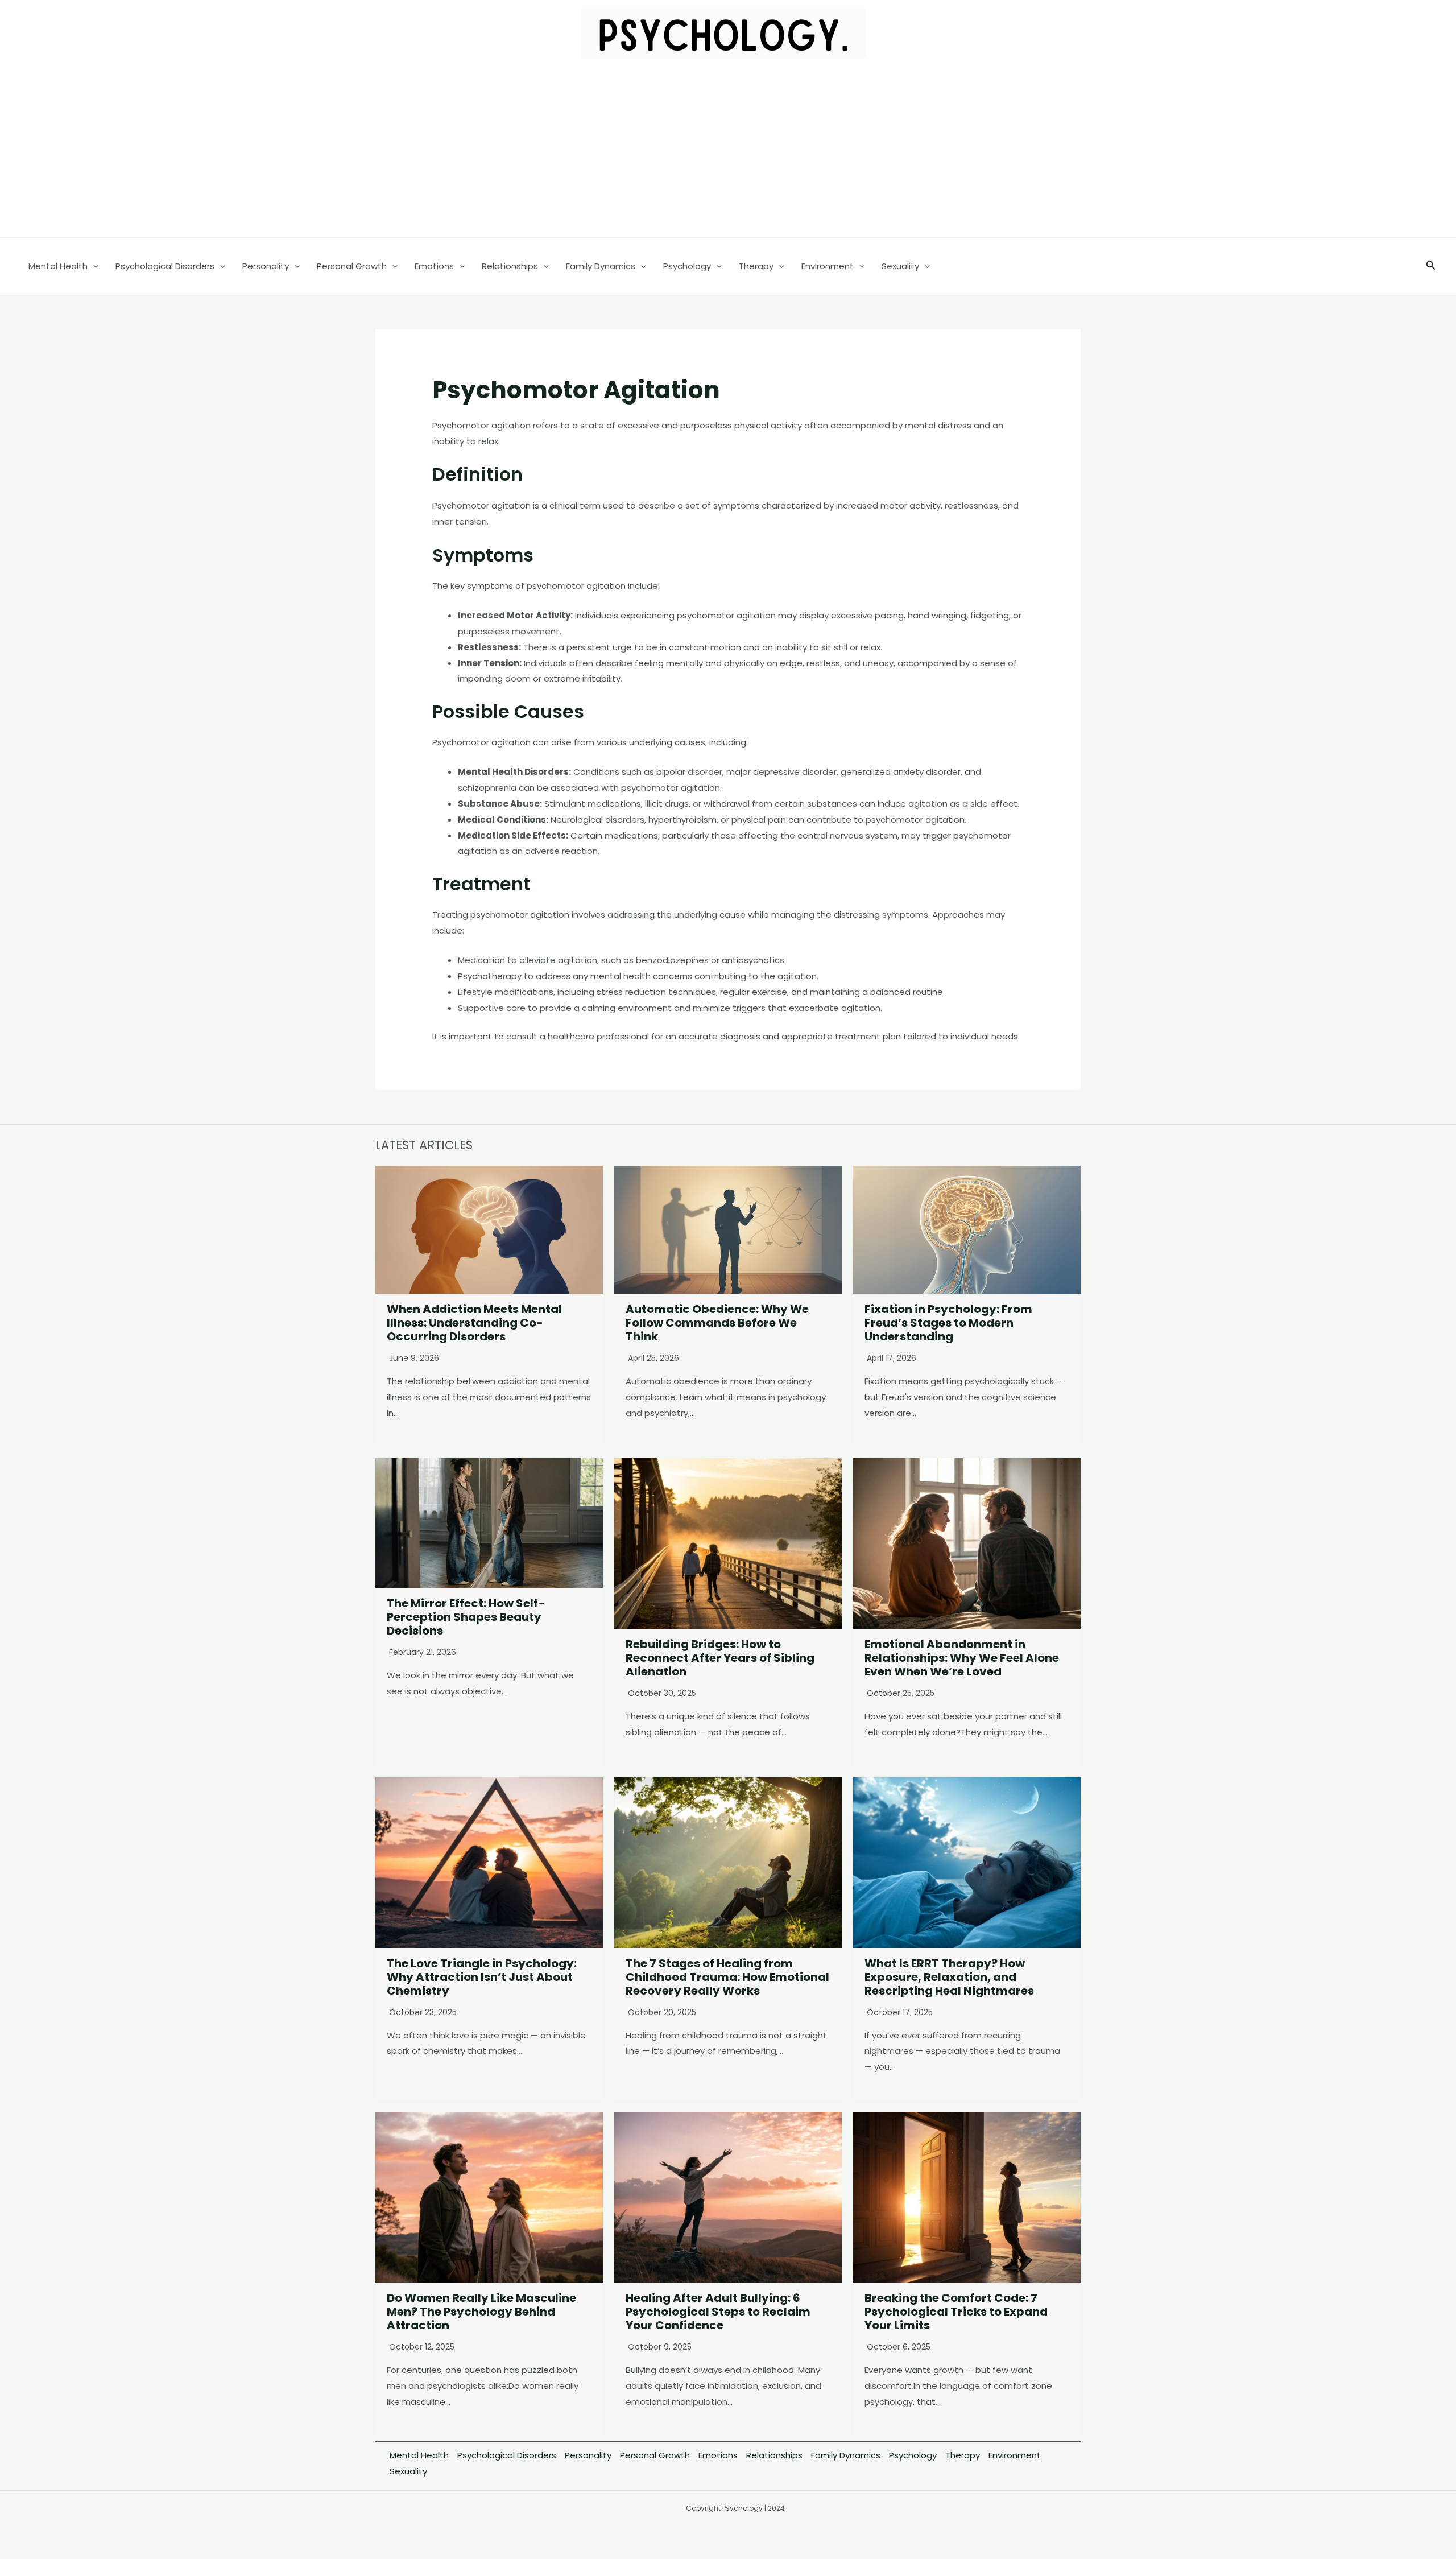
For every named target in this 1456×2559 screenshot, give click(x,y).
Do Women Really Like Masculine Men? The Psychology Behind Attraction (481, 2312)
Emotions (718, 2455)
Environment (1015, 2455)
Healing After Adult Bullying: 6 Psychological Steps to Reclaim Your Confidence (718, 2312)
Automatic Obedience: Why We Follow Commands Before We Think (717, 1323)
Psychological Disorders (507, 2455)
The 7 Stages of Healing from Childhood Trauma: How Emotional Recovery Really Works (727, 1977)
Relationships (774, 2455)
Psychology (913, 2455)
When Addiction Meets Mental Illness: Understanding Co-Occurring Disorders (474, 1323)
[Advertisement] (728, 152)
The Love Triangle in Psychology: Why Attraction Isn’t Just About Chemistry (482, 1977)
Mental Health (419, 2455)
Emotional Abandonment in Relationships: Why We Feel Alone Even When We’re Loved (962, 1658)
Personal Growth (655, 2455)
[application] (93, 266)
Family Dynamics (846, 2455)
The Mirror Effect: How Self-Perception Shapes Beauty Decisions (466, 1617)
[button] (1431, 266)
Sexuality (408, 2471)
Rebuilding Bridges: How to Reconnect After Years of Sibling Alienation (720, 1658)
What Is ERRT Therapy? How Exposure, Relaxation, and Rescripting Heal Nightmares (949, 1977)
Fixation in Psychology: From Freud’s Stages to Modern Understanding (948, 1323)
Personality (588, 2455)
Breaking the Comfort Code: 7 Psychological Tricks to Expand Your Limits (956, 2312)
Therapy (963, 2455)
